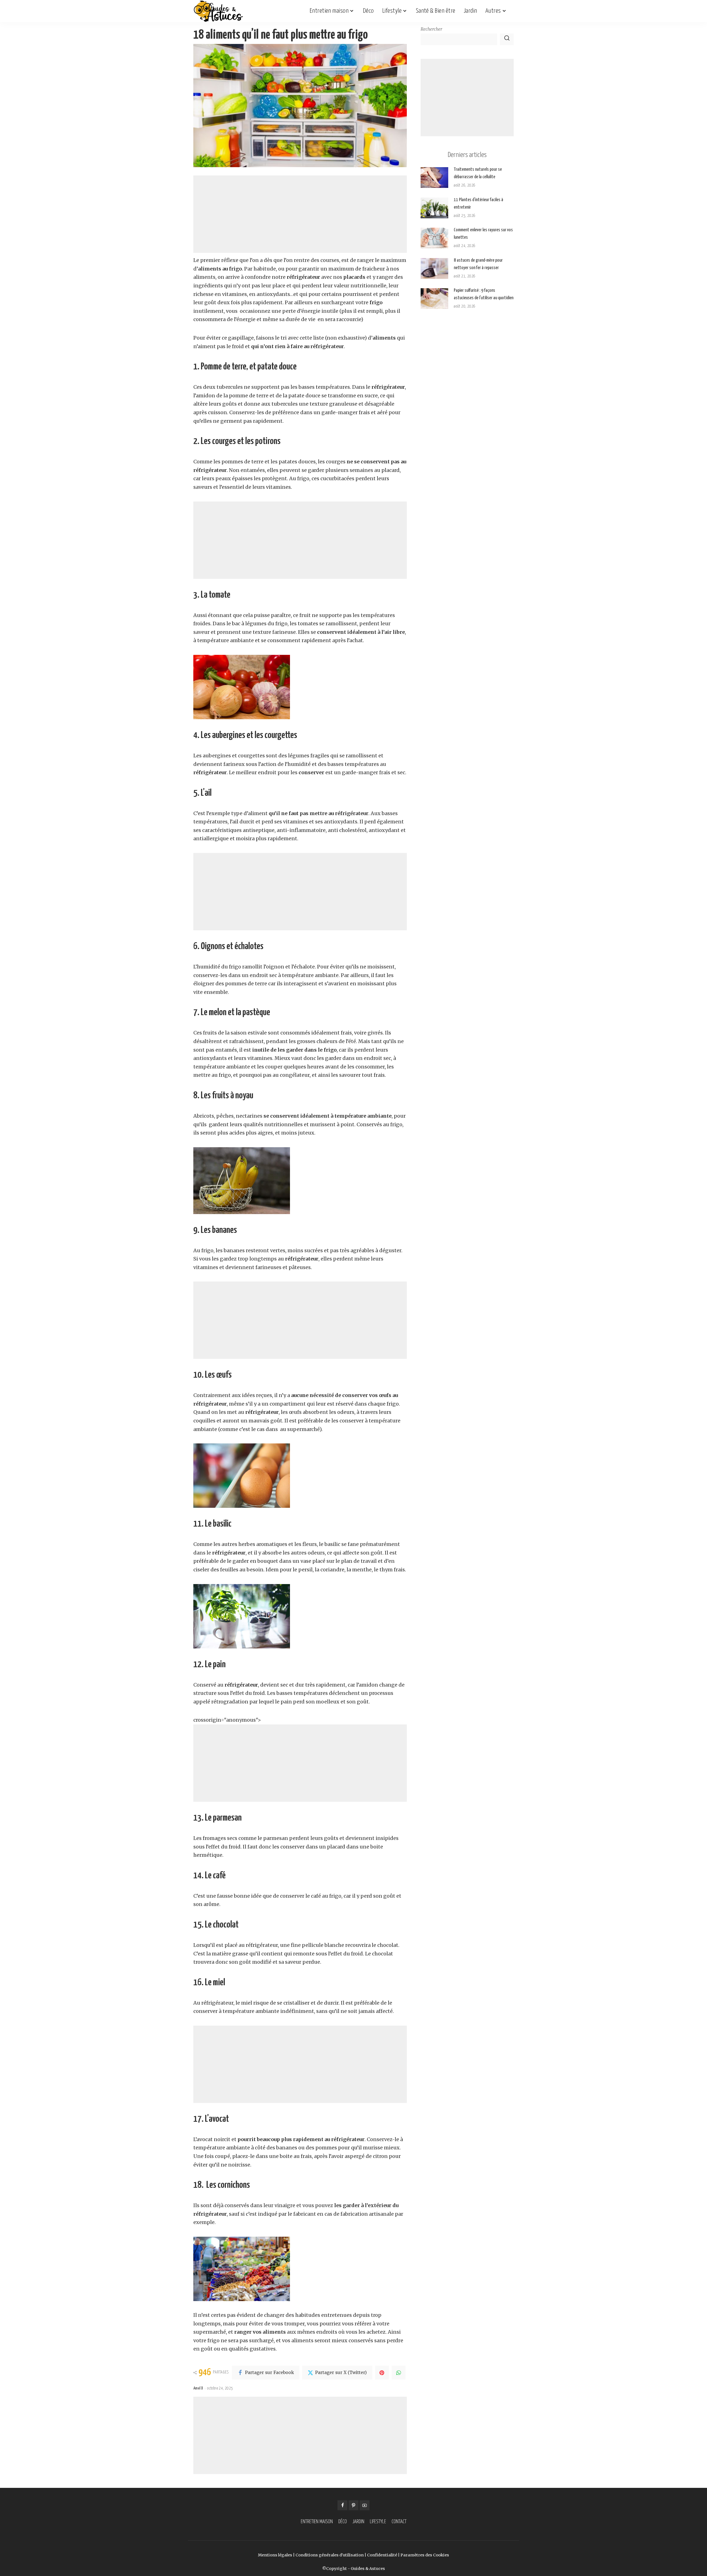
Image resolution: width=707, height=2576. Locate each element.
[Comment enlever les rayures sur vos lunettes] (434, 238)
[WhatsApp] (399, 2373)
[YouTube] (365, 2505)
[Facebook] (342, 2505)
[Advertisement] (300, 214)
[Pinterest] (382, 2373)
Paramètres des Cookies (425, 2555)
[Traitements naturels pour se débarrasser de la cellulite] (434, 178)
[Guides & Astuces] (218, 11)
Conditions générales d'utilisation (330, 2555)
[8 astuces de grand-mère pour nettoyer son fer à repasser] (434, 268)
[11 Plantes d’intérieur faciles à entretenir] (434, 208)
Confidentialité (382, 2555)
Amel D (198, 2388)
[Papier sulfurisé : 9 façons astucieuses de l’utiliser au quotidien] (434, 299)
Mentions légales (275, 2555)
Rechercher (431, 29)
